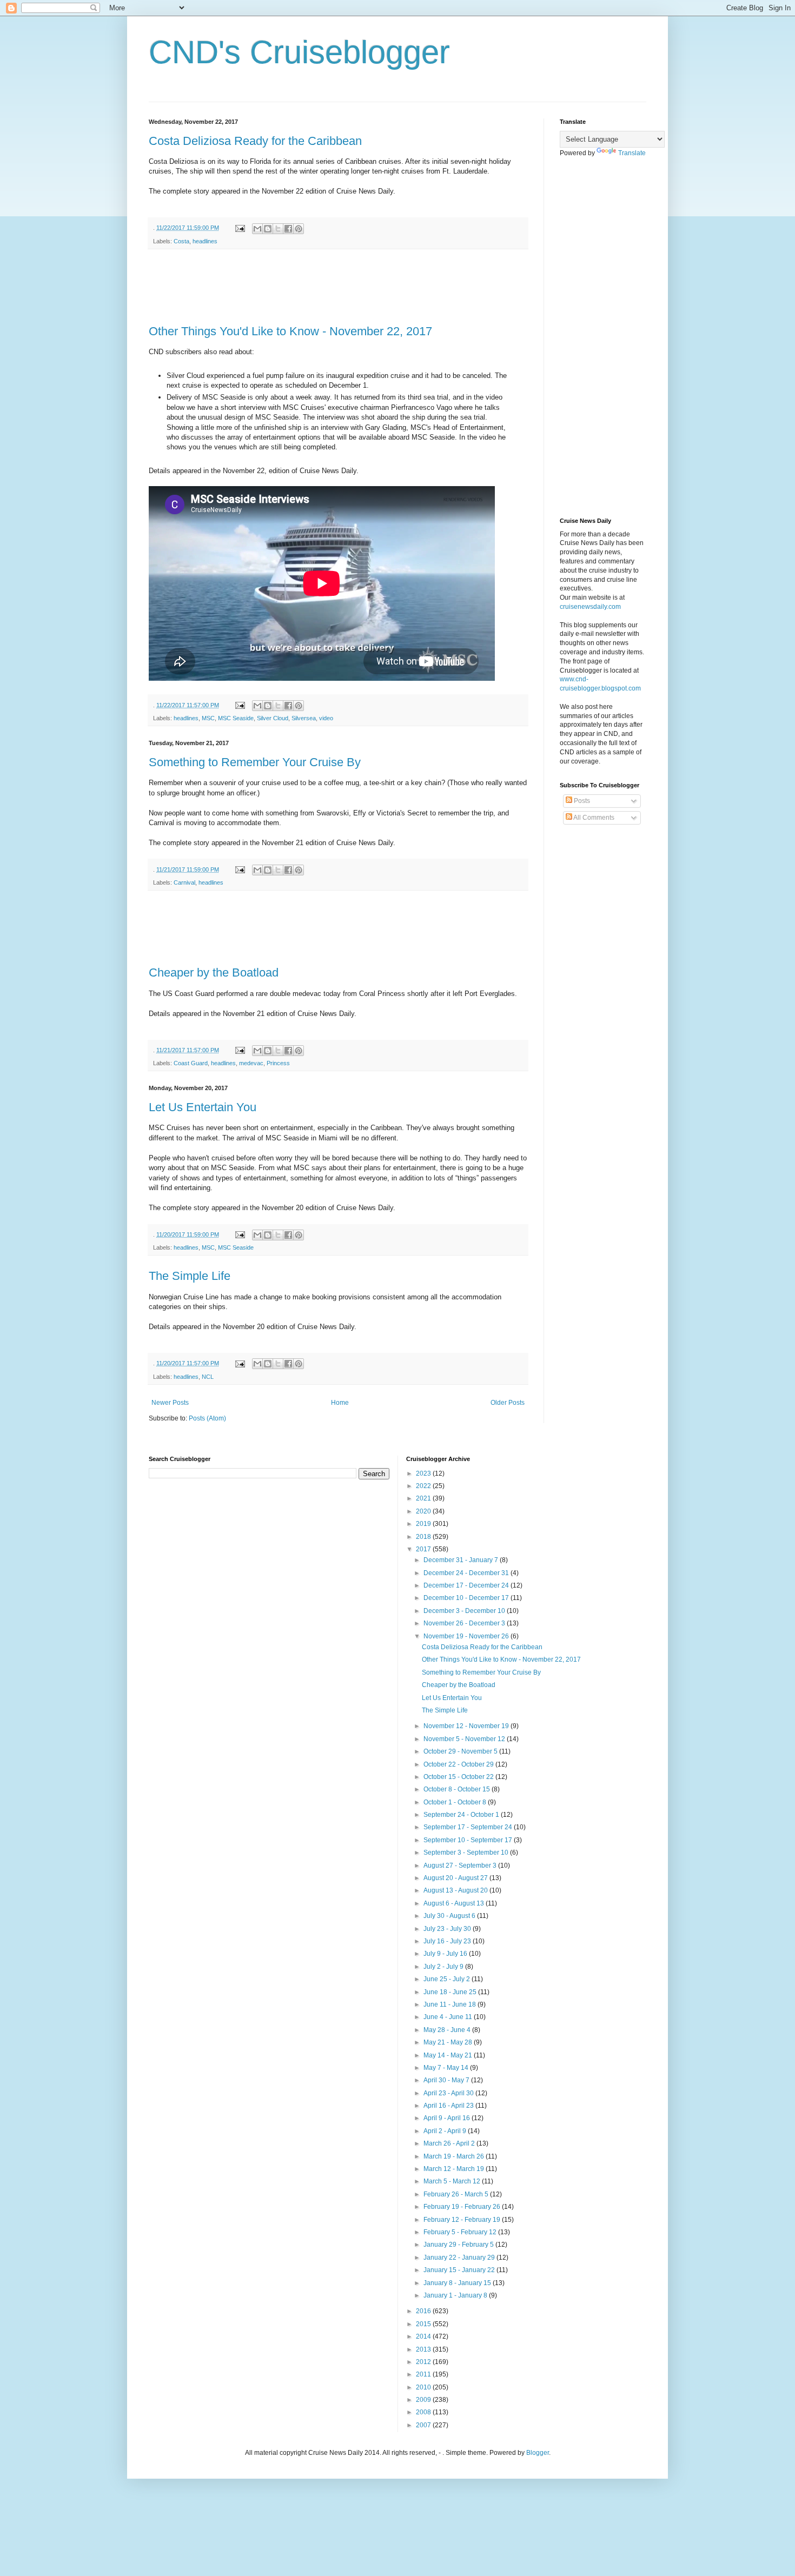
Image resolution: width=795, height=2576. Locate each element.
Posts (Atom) (207, 1418)
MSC (208, 718)
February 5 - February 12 (461, 2232)
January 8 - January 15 (458, 2283)
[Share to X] (278, 229)
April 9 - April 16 (448, 2118)
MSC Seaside (236, 718)
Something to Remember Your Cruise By (255, 762)
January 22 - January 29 (460, 2258)
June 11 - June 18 (451, 2004)
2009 (424, 2400)
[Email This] (257, 229)
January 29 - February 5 (459, 2245)
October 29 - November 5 (461, 1751)
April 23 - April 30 (449, 2093)
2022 (424, 1486)
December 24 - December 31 (467, 1573)
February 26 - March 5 (457, 2194)
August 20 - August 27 (456, 1878)
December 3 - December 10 (465, 1611)
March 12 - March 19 (455, 2169)
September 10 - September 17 (469, 1840)
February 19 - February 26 (463, 2207)
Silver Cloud (273, 718)
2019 (424, 1524)
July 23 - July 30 (448, 1929)
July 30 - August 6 (450, 1916)
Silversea (304, 718)
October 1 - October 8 (456, 1802)
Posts (581, 801)
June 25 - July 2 (448, 1979)
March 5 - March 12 (453, 2181)
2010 (424, 2387)
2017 (424, 1549)
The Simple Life (190, 1276)
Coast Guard (191, 1063)
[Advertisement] (346, 287)
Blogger (538, 2453)
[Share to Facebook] (288, 229)
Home (340, 1403)
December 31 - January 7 (462, 1560)
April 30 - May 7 (447, 2080)
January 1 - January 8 (456, 2295)
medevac (251, 1063)
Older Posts (508, 1403)
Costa (181, 241)
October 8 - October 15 (458, 1789)
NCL (208, 1377)
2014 (424, 2336)
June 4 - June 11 (449, 2017)
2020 (424, 1511)
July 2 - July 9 (444, 1967)
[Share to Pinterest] (299, 229)
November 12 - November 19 (467, 1726)
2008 (424, 2412)
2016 (424, 2311)
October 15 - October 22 (459, 1777)
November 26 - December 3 (465, 1623)
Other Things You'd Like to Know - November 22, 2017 (290, 331)
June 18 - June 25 (451, 1992)
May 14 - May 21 (449, 2055)
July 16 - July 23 (448, 1941)
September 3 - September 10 (467, 1853)
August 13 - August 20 (456, 1890)
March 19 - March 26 (455, 2156)
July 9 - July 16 (446, 1954)
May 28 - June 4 (448, 2030)
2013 (424, 2349)
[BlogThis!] (268, 229)
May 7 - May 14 (447, 2068)
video (326, 718)
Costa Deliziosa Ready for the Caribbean (255, 141)
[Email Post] (240, 228)
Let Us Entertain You (203, 1107)
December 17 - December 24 (467, 1585)
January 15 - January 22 (460, 2270)
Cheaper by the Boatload (214, 972)
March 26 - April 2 (450, 2143)
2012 (424, 2362)
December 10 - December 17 (467, 1598)
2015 (424, 2324)
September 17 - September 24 (469, 1827)
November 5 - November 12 (465, 1739)
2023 (424, 1473)
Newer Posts (170, 1403)
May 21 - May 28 (449, 2042)
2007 (424, 2425)
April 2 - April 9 (446, 2131)
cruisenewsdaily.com (590, 607)
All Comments (593, 818)
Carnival (184, 882)
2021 (424, 1498)
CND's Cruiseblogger (299, 52)
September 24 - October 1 (462, 1815)
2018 (424, 1537)
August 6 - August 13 (455, 1903)
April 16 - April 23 (449, 2106)
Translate (632, 153)
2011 (424, 2374)
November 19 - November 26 (467, 1636)
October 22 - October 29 (459, 1764)
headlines (205, 241)
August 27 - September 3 (461, 1865)
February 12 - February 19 (463, 2220)
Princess (278, 1063)
